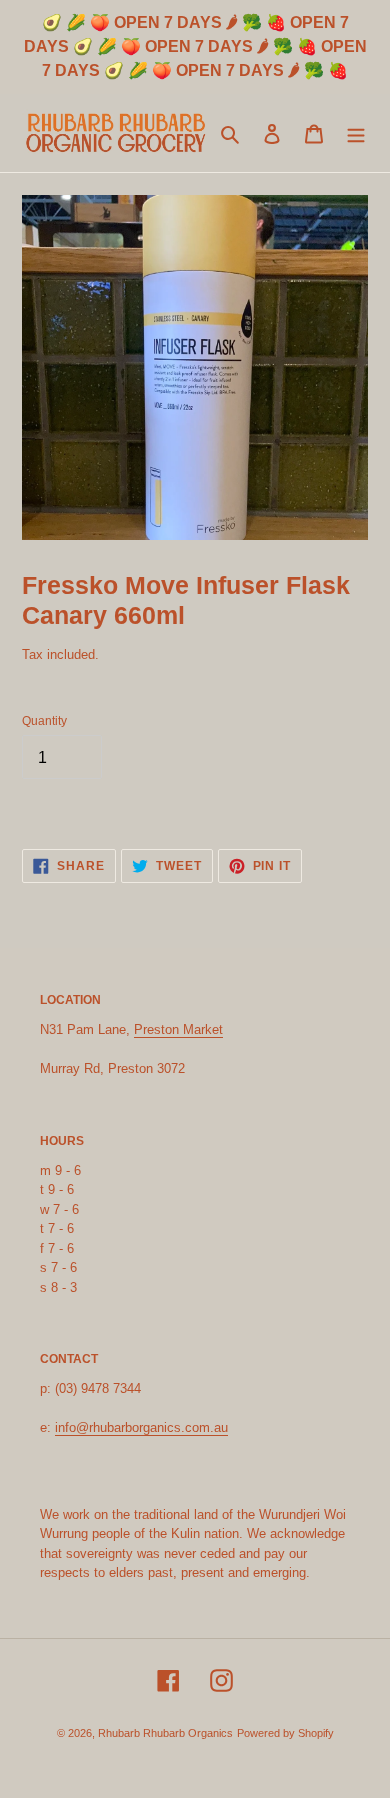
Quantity (44, 721)
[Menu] (356, 132)
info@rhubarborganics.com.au (141, 1427)
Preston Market (178, 1029)
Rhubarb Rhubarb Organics (165, 1733)
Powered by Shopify (285, 1733)
